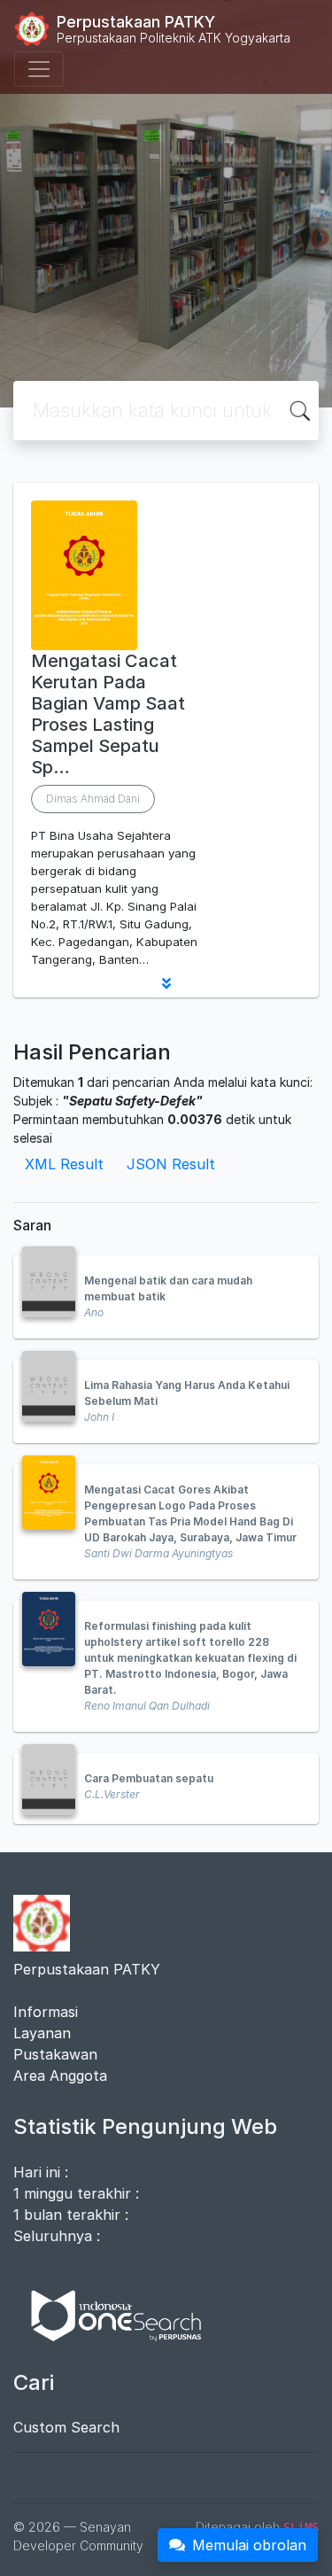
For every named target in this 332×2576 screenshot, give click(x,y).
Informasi (46, 2012)
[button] (166, 983)
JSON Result (171, 1164)
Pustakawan (55, 2054)
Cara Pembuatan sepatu (149, 1778)
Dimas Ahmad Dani (93, 799)
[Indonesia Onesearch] (108, 2314)
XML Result (64, 1164)
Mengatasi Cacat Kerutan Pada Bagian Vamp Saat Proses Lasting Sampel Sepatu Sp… (108, 714)
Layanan (42, 2033)
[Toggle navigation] (39, 69)
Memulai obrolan (249, 2545)
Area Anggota (60, 2076)
